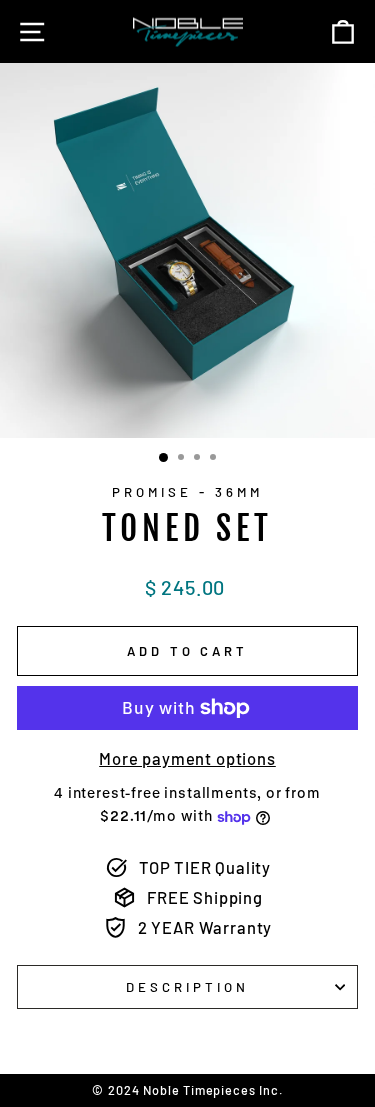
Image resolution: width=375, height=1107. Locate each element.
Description (187, 987)
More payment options (187, 758)
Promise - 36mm (187, 492)
